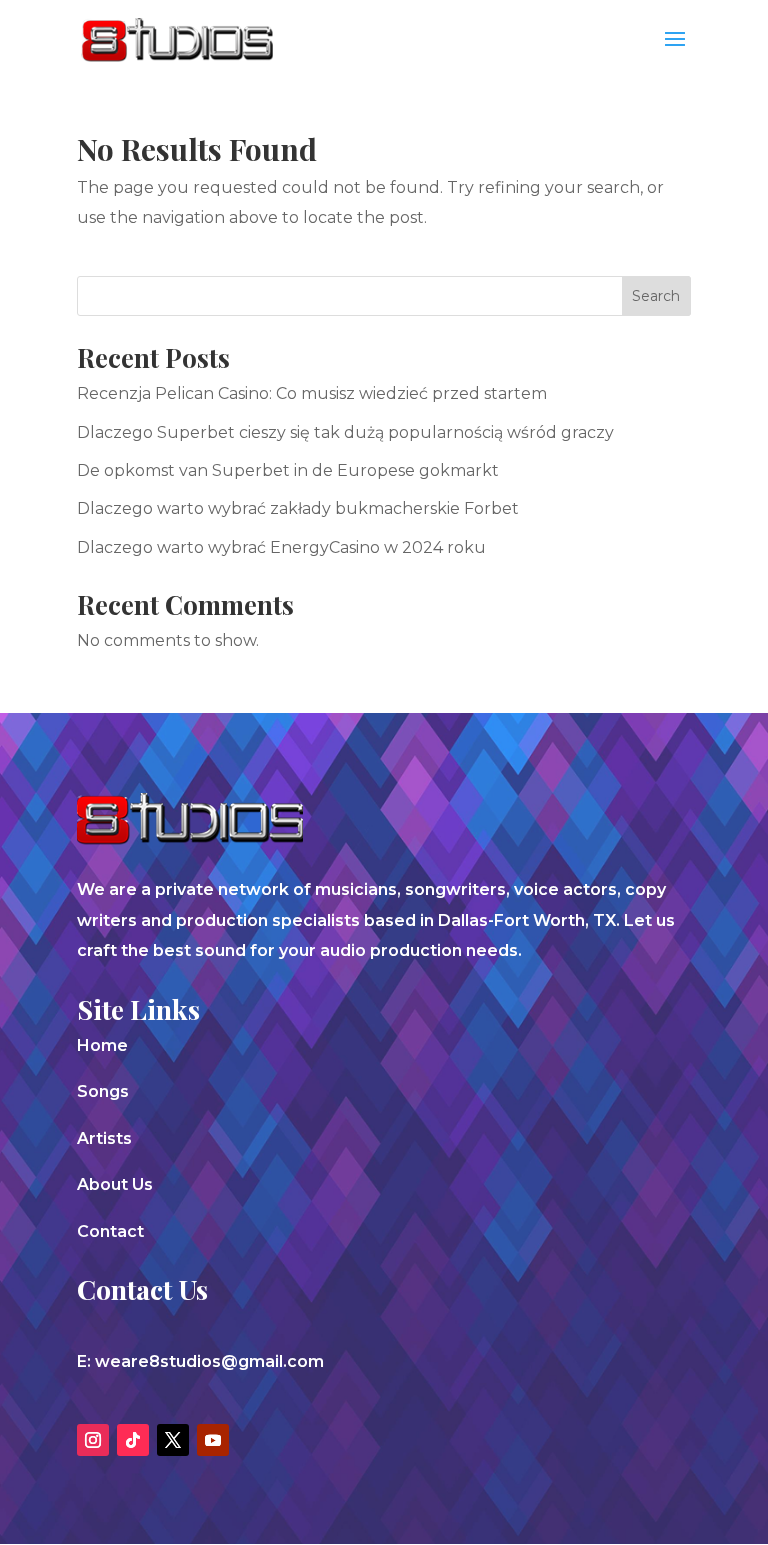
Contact (110, 1231)
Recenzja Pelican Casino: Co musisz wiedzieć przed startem (312, 393)
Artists (104, 1138)
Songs (103, 1091)
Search (656, 296)
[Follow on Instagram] (93, 1440)
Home (102, 1045)
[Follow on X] (173, 1440)
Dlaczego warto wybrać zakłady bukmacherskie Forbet (298, 508)
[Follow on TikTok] (133, 1440)
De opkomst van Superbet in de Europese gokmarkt (288, 470)
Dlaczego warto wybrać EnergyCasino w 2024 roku (281, 547)
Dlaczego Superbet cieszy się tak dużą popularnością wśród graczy (345, 432)
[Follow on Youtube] (213, 1440)
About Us (115, 1184)
